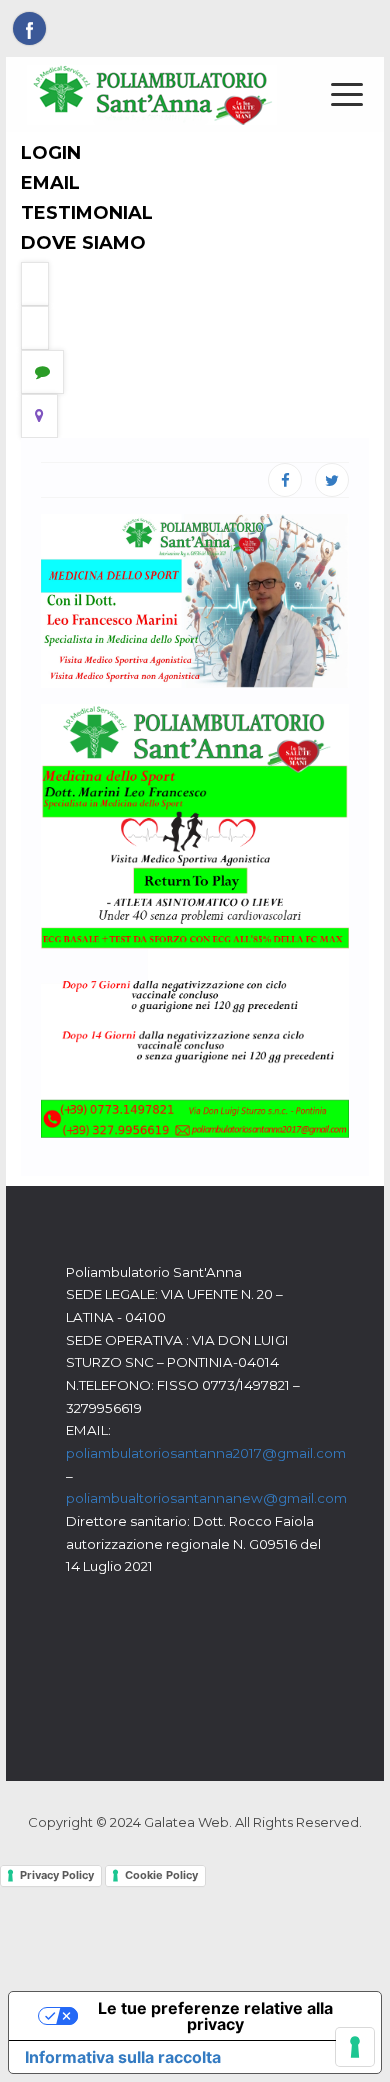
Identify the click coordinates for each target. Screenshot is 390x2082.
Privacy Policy (57, 1875)
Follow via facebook (29, 28)
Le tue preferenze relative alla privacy (215, 2016)
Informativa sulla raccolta (123, 2057)
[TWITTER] (332, 480)
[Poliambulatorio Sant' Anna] (152, 94)
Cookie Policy (161, 1875)
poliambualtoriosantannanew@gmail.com (206, 1498)
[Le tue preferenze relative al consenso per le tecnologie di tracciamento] (355, 2047)
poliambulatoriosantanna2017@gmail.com (206, 1453)
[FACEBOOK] (285, 480)
